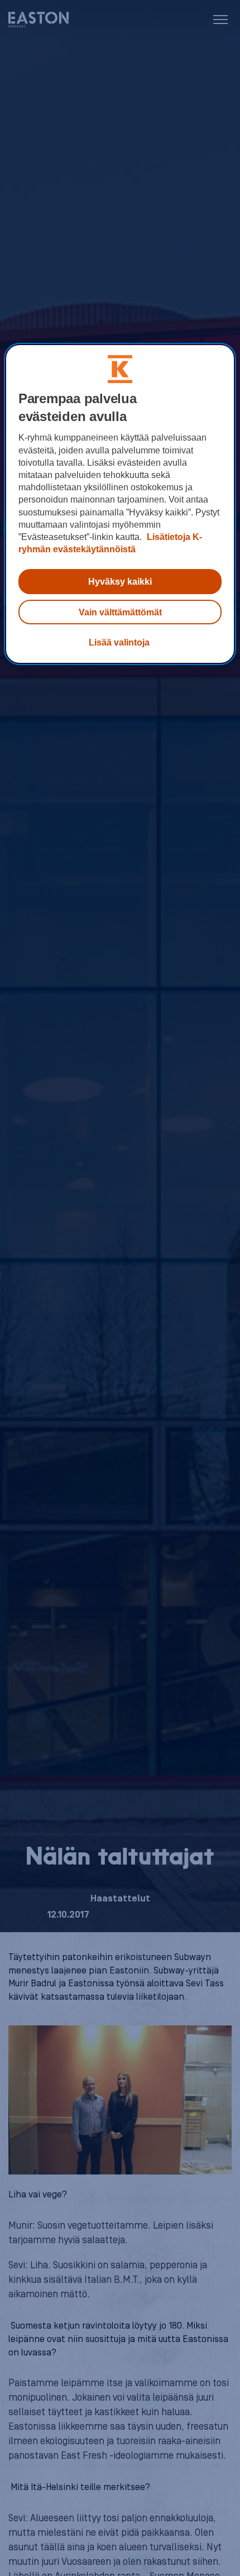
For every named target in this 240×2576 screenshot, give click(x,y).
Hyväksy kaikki (120, 581)
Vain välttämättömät (120, 612)
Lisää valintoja (119, 642)
